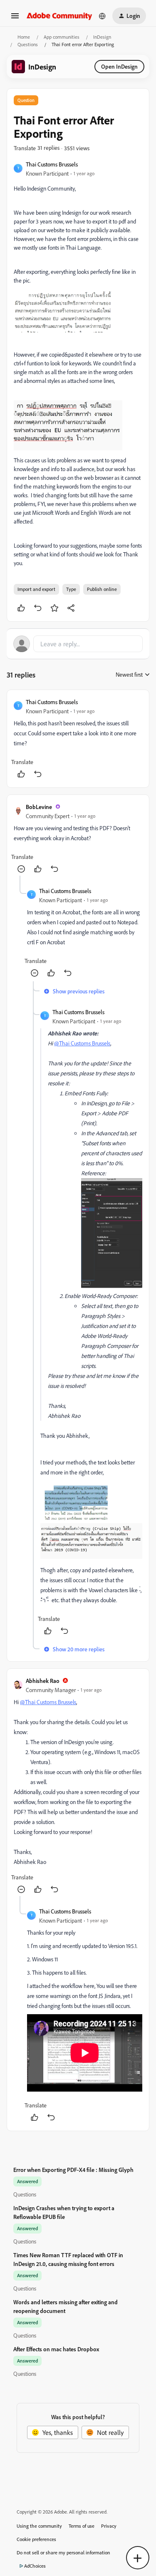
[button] (15, 18)
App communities (62, 37)
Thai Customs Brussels (52, 164)
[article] (78, 739)
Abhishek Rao (43, 1681)
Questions (28, 44)
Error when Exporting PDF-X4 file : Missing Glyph (73, 2170)
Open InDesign (119, 66)
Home (24, 37)
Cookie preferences (36, 2539)
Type (71, 589)
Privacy (109, 2526)
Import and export (36, 589)
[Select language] (102, 16)
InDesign (102, 37)
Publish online (102, 589)
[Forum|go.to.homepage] (59, 16)
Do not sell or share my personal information (63, 2552)
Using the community (39, 2526)
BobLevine (39, 807)
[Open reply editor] (78, 644)
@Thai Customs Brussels (82, 1043)
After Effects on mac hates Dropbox (56, 2349)
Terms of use (82, 2526)
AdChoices (35, 2566)
